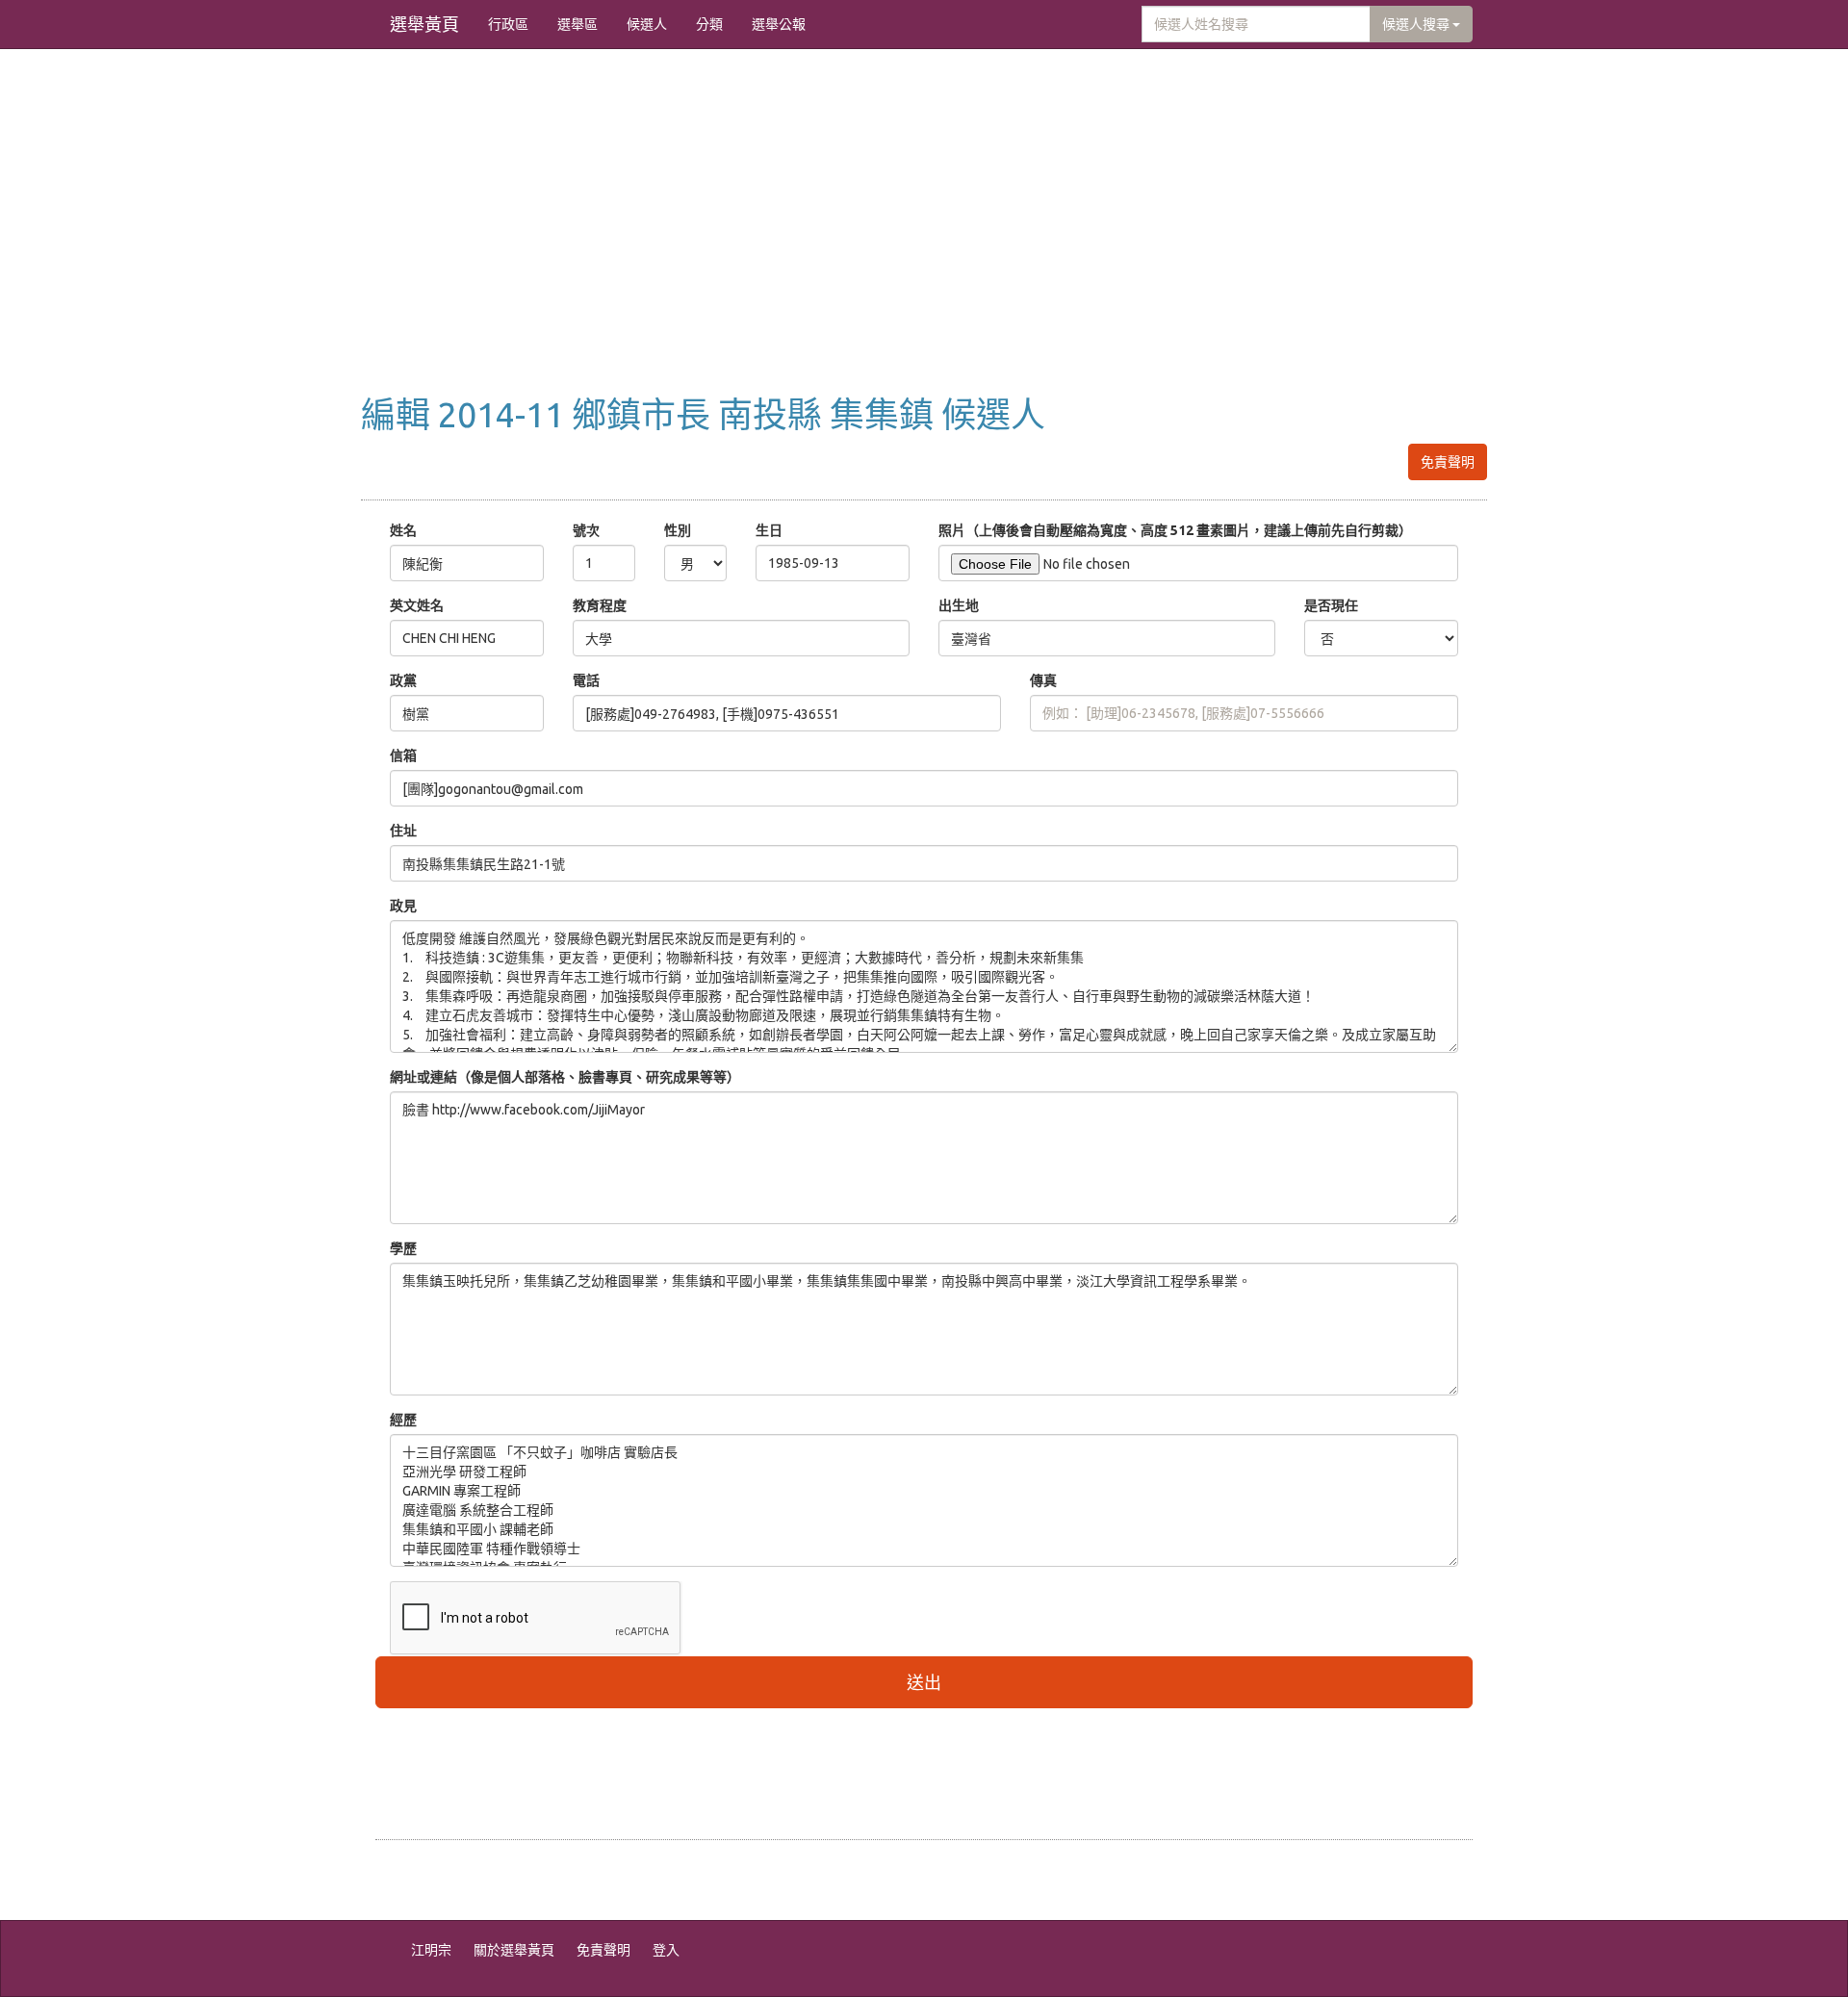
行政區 (508, 24)
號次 (586, 530)
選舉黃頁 (424, 24)
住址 (403, 831)
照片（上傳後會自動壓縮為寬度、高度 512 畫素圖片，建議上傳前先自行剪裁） (1175, 530)
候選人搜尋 (1417, 24)
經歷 (403, 1420)
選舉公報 (779, 24)
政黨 (403, 680)
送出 (924, 1682)
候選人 (647, 24)
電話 (586, 680)
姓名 (403, 530)
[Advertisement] (924, 242)
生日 (769, 530)
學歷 (403, 1248)
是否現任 (1331, 605)
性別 (678, 530)
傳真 (1043, 680)
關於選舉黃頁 (514, 1950)
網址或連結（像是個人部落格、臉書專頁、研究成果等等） (565, 1077)
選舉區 (577, 24)
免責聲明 (1448, 462)
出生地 (959, 605)
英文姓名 (417, 605)
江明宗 (431, 1950)
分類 (709, 24)
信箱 (403, 755)
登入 (666, 1950)
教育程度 (600, 605)
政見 (403, 906)
